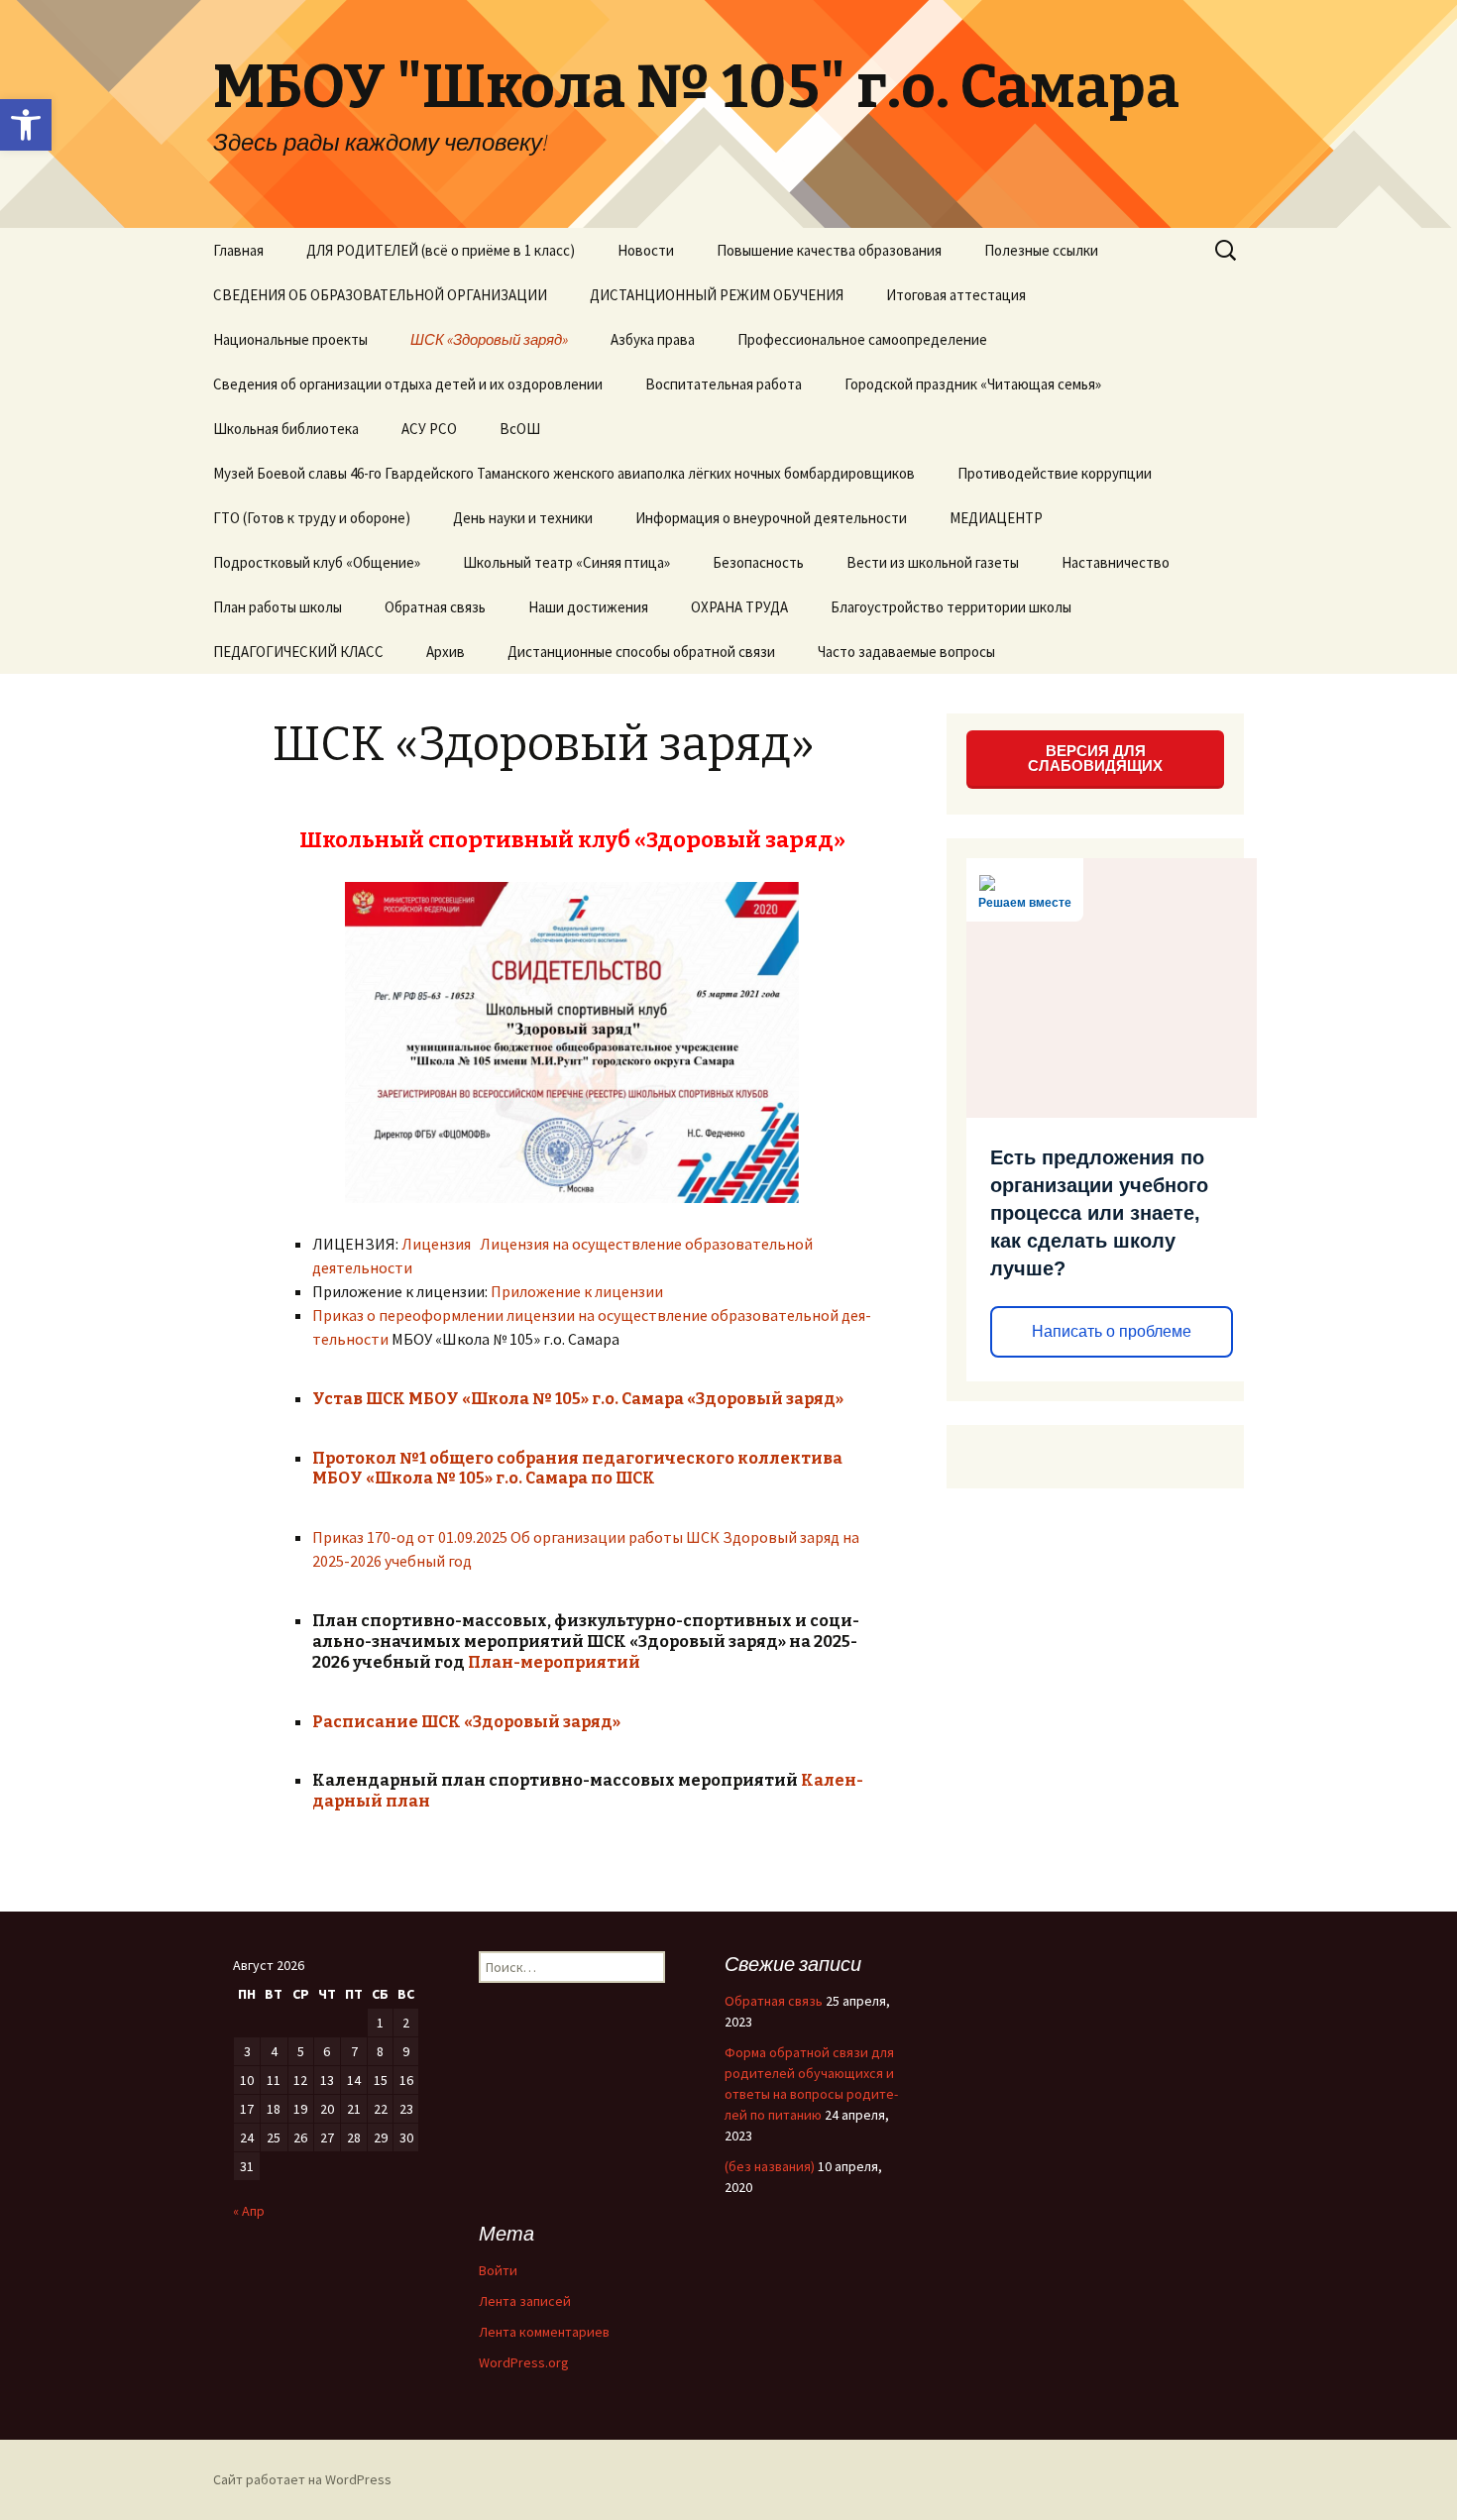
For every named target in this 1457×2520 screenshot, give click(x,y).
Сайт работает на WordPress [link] (302, 2479)
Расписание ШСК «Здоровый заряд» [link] (466, 1722)
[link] (26, 125)
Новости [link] (646, 250)
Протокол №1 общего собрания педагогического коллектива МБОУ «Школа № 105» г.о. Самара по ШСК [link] (577, 1469)
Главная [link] (238, 250)
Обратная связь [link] (435, 607)
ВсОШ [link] (520, 429)
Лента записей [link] (525, 2301)
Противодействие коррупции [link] (1055, 473)
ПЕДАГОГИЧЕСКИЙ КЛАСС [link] (298, 652)
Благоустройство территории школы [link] (951, 607)
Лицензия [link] (436, 1244)
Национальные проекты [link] (290, 339)
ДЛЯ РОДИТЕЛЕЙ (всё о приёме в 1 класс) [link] (441, 250)
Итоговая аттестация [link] (956, 295)
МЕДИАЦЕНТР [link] (996, 518)
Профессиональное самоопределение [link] (862, 339)
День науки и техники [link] (523, 518)
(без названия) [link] (770, 2166)
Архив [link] (446, 652)
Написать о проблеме (1112, 1331)
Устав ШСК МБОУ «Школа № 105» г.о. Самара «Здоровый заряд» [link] (578, 1399)
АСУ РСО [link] (429, 429)
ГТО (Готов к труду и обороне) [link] (312, 518)
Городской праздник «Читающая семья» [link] (973, 384)
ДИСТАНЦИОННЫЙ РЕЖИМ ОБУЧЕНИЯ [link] (717, 295)
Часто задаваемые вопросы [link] (906, 652)
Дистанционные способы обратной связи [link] (641, 652)
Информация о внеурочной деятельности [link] (771, 518)
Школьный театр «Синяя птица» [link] (566, 562)
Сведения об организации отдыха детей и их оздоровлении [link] (408, 384)
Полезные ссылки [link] (1041, 250)
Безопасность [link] (758, 562)
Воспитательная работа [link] (724, 384)
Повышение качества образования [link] (829, 250)
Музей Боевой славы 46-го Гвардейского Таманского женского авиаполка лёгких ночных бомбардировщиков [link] (564, 473)
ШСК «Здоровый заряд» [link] (489, 339)
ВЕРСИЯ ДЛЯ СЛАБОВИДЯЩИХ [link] (1095, 758)
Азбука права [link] (653, 339)
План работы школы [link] (278, 607)
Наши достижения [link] (588, 607)
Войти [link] (498, 2270)
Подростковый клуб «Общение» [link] (317, 562)
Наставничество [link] (1116, 562)
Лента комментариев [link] (544, 2332)
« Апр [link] (249, 2211)
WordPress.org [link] (524, 2362)
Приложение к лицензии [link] (577, 1291)
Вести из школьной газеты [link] (933, 562)
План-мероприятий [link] (554, 1662)
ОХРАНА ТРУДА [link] (739, 607)
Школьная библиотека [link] (286, 429)
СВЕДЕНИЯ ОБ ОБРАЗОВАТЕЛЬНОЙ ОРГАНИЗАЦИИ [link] (380, 295)
